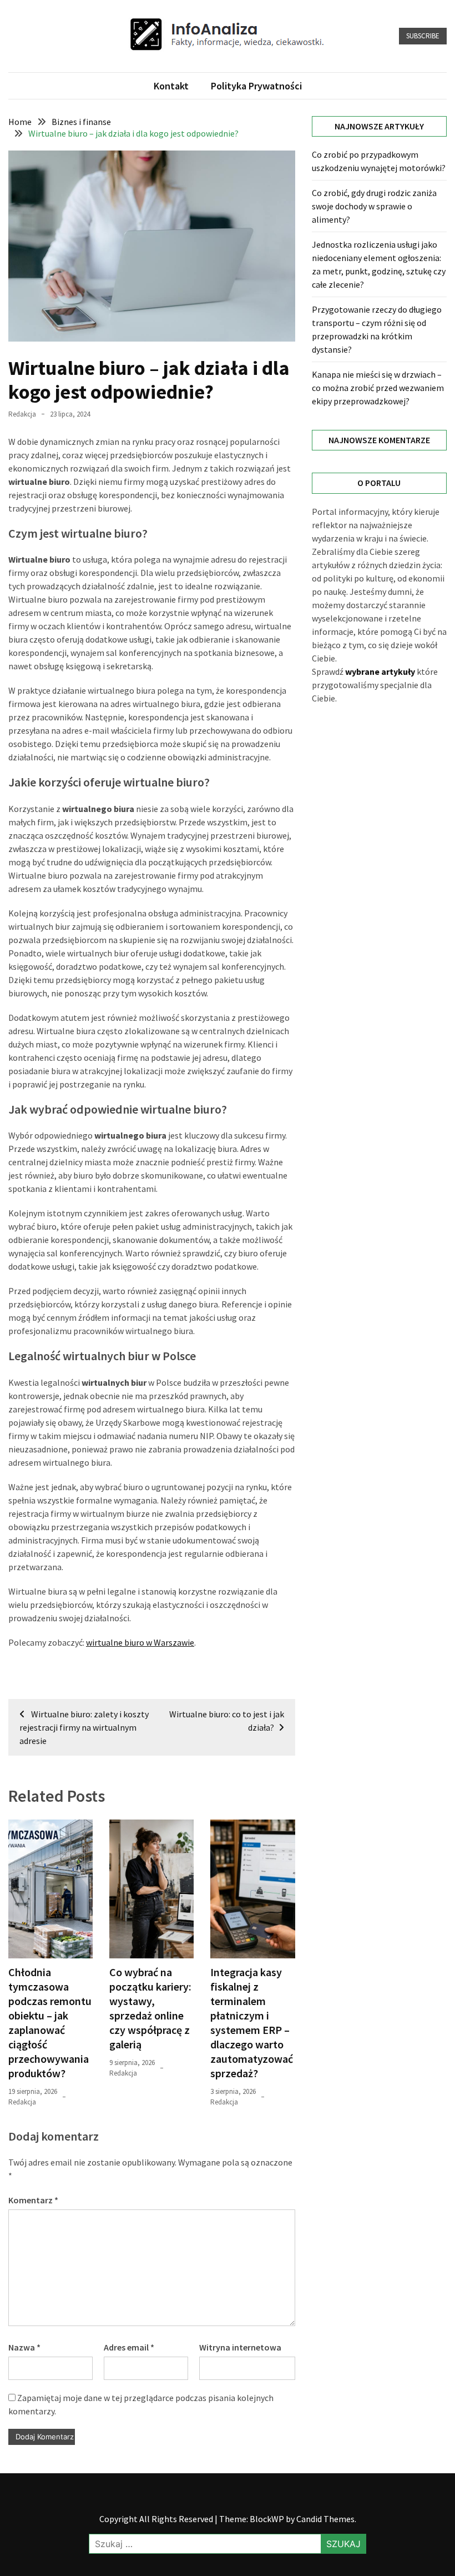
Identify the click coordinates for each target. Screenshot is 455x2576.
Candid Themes (325, 2519)
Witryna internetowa (240, 2347)
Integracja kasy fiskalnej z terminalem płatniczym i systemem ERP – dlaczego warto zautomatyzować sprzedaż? (252, 2023)
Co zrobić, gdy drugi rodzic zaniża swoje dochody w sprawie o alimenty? (374, 206)
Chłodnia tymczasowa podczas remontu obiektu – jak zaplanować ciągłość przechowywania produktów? (50, 2023)
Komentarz (33, 2200)
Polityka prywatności (256, 86)
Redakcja (22, 414)
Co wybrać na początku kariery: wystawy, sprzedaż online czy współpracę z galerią (150, 2008)
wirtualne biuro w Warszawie (140, 1642)
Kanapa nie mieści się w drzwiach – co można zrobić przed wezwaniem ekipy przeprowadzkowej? (378, 388)
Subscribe (423, 36)
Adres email (129, 2347)
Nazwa (24, 2347)
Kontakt (171, 86)
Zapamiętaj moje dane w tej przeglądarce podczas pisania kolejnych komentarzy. (141, 2404)
